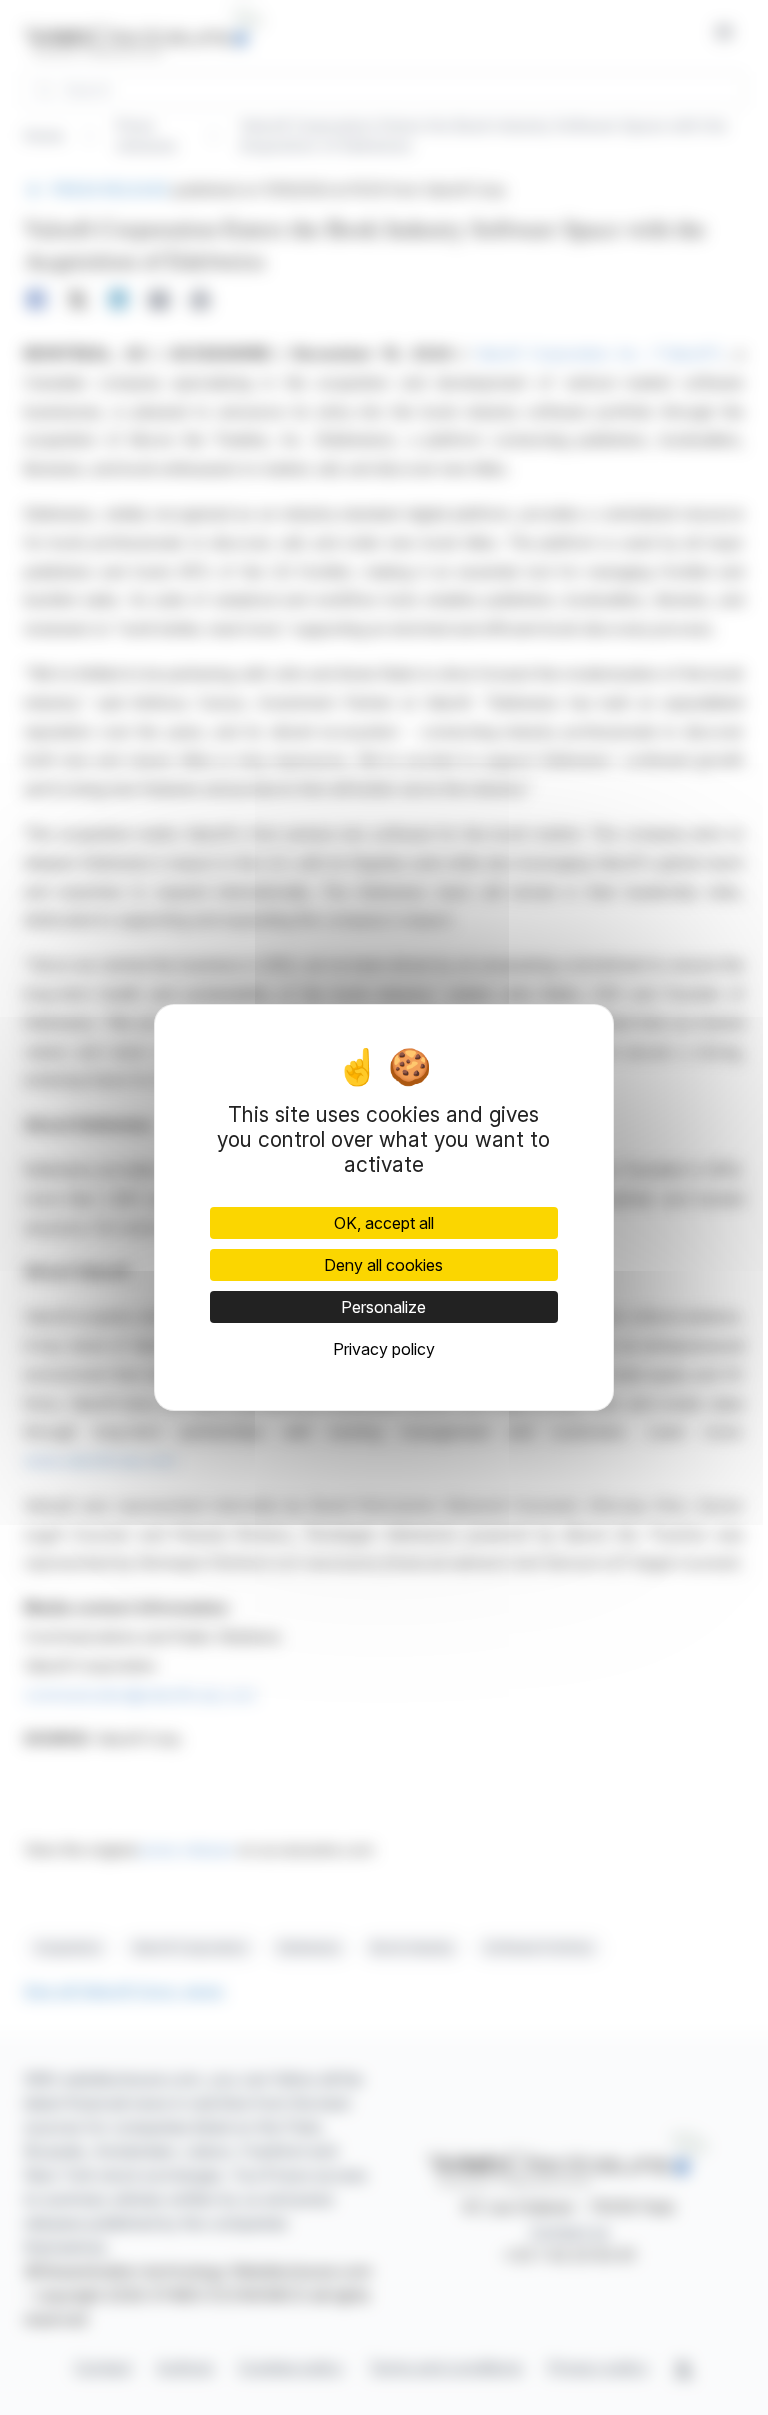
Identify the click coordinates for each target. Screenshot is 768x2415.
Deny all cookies (383, 1265)
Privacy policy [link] (384, 1349)
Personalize (383, 1307)
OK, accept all (384, 1223)
